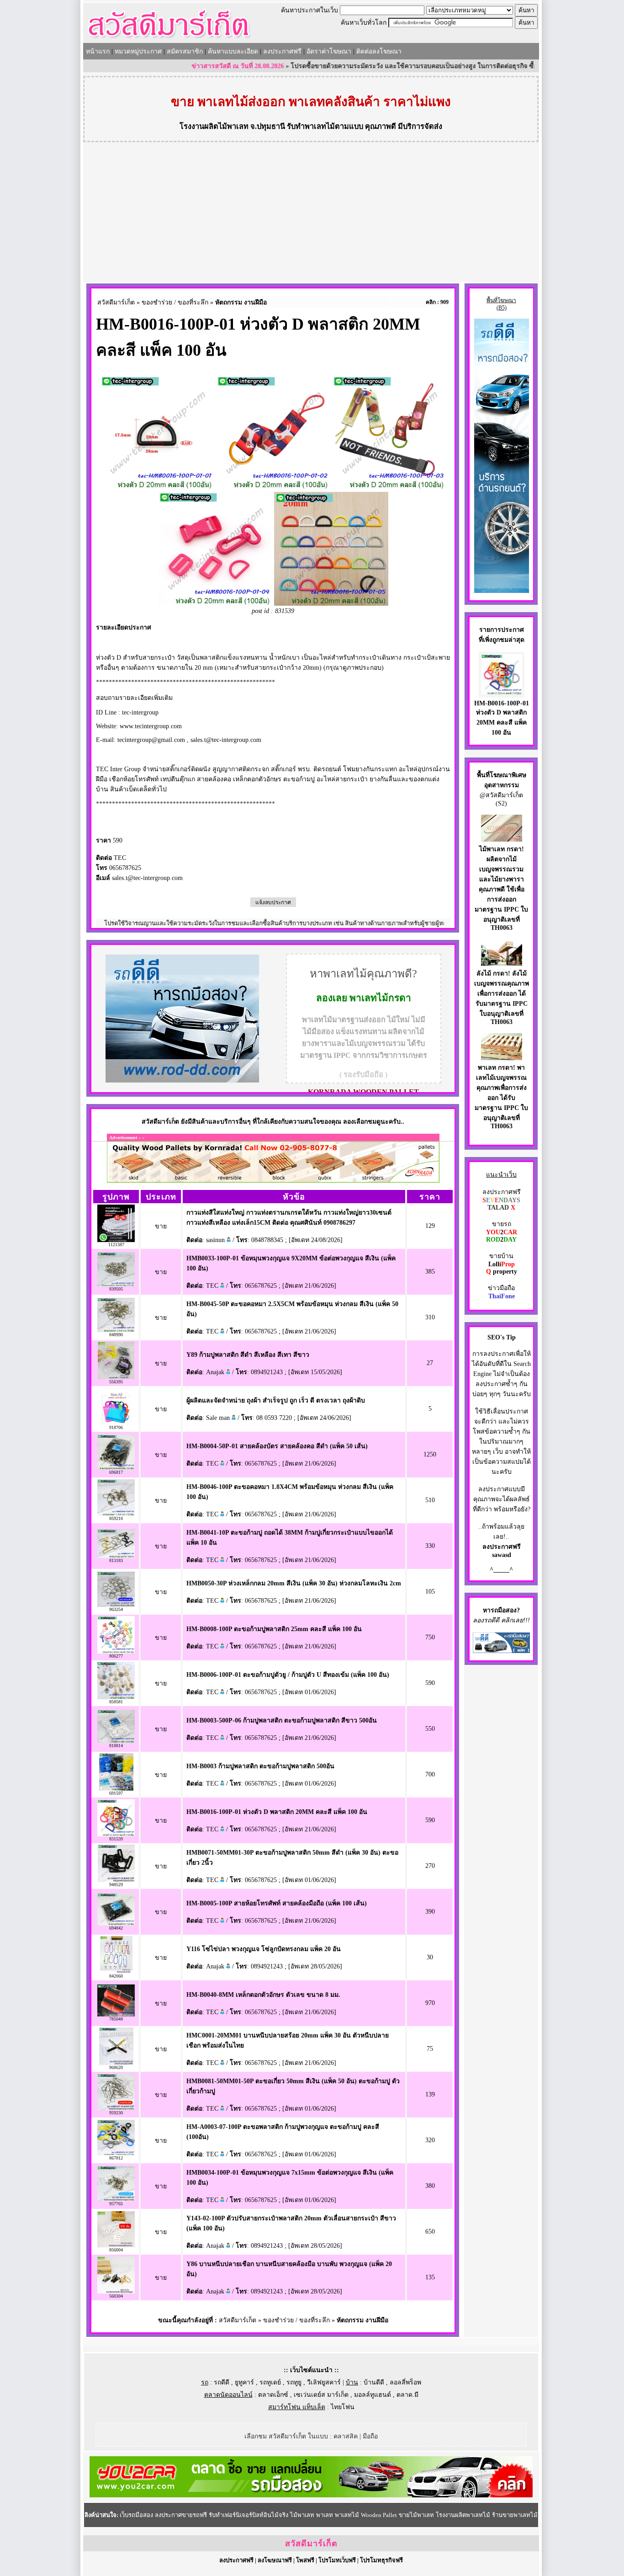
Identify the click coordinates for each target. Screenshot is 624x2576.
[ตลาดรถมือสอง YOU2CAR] (311, 2495)
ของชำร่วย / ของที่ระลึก (175, 302)
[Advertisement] (311, 213)
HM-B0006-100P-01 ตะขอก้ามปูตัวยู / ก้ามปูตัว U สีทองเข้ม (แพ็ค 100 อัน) (288, 1675)
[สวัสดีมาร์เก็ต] (169, 40)
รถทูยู (294, 2382)
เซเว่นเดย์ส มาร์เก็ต (321, 2395)
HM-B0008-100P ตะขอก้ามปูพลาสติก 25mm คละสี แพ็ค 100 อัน (274, 1629)
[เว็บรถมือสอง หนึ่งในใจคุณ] (501, 1651)
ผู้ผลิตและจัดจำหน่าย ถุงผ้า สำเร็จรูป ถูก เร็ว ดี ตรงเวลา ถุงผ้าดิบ (276, 1400)
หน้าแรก (98, 51)
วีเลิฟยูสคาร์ (324, 2382)
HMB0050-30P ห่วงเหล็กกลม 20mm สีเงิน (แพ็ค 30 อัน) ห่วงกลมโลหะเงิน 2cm (294, 1583)
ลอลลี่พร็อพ (405, 2382)
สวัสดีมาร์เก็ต (116, 302)
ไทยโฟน (343, 2407)
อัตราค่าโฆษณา (329, 51)
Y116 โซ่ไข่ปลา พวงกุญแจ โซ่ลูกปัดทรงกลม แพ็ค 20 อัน (264, 1949)
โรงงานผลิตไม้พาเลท (214, 126)
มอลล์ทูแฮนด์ (373, 2395)
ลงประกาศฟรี (282, 51)
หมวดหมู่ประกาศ (138, 51)
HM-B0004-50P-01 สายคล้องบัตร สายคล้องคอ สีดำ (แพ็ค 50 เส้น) (277, 1446)
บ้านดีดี (374, 2382)
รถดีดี (222, 2382)
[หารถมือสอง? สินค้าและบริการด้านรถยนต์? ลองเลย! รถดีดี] (182, 1080)
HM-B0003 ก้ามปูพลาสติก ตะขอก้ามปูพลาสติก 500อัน (260, 1766)
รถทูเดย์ (270, 2382)
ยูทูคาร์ (244, 2382)
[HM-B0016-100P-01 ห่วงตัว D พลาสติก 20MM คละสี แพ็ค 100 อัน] (502, 693)
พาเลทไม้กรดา (380, 998)
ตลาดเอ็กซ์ (273, 2395)
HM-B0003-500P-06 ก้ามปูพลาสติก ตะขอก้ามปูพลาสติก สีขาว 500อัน (282, 1720)
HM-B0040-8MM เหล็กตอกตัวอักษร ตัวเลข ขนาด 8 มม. (263, 1995)
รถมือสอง (504, 1610)
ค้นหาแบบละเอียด (233, 51)
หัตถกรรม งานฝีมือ (241, 302)
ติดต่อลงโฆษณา (379, 51)
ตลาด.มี (407, 2395)
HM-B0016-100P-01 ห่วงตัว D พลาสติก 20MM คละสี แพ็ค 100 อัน (277, 1812)
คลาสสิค (346, 2436)
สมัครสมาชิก (185, 51)
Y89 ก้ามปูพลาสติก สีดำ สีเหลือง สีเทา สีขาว (248, 1355)
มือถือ (370, 2436)
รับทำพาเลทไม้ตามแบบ (325, 126)
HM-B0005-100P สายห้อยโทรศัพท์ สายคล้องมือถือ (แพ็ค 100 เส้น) (277, 1903)
